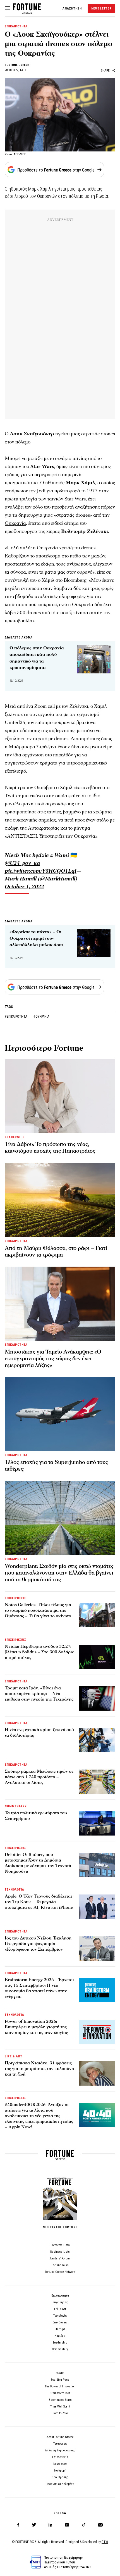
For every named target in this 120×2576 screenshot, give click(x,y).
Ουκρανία (15, 523)
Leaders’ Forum (60, 2258)
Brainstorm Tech (60, 2393)
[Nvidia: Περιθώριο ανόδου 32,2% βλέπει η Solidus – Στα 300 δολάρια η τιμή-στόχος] (97, 1657)
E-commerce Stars (60, 2400)
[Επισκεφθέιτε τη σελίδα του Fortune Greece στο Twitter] (34, 2525)
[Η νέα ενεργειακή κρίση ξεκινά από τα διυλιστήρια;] (97, 1740)
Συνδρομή (60, 2471)
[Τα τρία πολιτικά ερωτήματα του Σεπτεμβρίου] (97, 1823)
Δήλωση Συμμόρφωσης (60, 2450)
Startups (60, 2329)
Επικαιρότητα (60, 2296)
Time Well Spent (60, 2407)
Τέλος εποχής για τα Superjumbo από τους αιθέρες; (56, 1466)
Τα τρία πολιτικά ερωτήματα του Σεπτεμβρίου (36, 1816)
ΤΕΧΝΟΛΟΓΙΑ (15, 1890)
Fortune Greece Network (60, 2272)
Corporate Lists (60, 2245)
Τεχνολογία (60, 2316)
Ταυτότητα (60, 2444)
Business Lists (60, 2252)
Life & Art (60, 2309)
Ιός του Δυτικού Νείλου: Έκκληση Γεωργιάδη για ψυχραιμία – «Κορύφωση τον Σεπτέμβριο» (38, 1944)
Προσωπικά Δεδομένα (60, 2484)
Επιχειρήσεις (60, 2302)
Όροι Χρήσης (60, 2477)
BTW (105, 2542)
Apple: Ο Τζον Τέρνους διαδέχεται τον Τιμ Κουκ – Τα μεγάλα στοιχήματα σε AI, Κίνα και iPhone (39, 1902)
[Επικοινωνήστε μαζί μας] (100, 2525)
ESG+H (60, 2373)
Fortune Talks (60, 2265)
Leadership (60, 2343)
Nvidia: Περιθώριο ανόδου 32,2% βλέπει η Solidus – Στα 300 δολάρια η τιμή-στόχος (40, 1652)
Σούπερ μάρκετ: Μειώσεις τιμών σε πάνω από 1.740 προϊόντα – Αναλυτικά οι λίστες (39, 1777)
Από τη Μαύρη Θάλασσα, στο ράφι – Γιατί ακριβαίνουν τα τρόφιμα (56, 1252)
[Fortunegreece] (27, 12)
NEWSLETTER (101, 9)
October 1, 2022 (24, 887)
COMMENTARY (16, 1806)
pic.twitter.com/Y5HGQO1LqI (41, 871)
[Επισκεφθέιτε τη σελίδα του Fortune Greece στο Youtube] (67, 2526)
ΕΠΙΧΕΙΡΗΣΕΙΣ (15, 1598)
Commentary (60, 2349)
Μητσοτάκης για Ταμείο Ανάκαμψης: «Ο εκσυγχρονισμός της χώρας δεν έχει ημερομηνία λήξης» (53, 1359)
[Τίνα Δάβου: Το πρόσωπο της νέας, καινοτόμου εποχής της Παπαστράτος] (60, 1096)
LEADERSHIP (15, 1137)
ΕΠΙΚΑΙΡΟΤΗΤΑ (16, 26)
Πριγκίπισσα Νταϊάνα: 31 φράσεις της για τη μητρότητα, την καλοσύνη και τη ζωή (39, 2069)
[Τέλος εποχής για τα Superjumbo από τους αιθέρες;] (60, 1414)
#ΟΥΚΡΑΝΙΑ (41, 1017)
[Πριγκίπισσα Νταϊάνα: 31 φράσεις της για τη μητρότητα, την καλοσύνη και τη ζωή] (97, 2073)
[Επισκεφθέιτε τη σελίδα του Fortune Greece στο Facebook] (18, 2525)
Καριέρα (60, 2336)
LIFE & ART (14, 2056)
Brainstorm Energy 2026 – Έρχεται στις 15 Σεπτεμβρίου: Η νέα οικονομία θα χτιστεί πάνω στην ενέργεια (39, 1988)
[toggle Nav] (7, 8)
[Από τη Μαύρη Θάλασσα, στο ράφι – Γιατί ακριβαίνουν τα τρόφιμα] (60, 1200)
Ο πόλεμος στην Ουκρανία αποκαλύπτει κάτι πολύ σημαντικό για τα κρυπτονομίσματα (37, 658)
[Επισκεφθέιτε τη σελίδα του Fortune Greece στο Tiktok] (84, 2525)
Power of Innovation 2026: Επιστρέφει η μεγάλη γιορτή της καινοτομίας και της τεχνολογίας (36, 2027)
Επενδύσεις (60, 2322)
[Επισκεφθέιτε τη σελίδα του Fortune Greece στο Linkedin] (50, 2525)
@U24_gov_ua (22, 863)
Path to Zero (60, 2413)
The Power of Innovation (60, 2386)
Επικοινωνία (60, 2457)
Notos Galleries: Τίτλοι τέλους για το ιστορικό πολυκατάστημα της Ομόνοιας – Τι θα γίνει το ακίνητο (38, 1610)
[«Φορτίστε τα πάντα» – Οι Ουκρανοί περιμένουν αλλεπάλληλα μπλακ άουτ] (94, 943)
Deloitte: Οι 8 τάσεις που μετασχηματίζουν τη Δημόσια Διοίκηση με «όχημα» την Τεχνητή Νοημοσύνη (38, 1863)
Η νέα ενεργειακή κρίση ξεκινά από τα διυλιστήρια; (39, 1732)
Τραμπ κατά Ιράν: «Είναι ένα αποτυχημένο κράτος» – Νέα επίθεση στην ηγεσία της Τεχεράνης (39, 1694)
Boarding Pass (60, 2380)
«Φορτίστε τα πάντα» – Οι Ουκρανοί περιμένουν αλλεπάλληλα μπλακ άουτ (36, 938)
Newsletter (60, 2464)
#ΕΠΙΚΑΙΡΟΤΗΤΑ (16, 1017)
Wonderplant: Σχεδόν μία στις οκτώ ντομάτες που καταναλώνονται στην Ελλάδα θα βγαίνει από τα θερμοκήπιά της (59, 1573)
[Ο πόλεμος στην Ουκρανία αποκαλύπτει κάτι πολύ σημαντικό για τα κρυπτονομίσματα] (94, 659)
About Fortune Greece (60, 2437)
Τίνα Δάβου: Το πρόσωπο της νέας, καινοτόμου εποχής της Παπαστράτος (50, 1148)
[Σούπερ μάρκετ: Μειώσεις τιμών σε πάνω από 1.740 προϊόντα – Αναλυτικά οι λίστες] (97, 1782)
